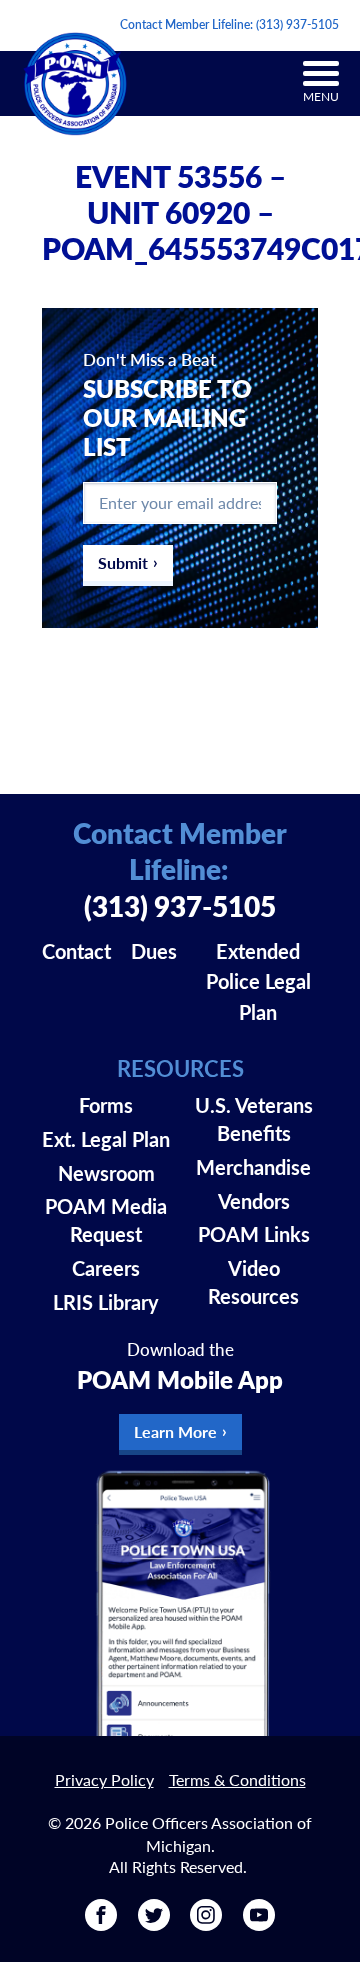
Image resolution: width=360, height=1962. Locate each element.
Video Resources (253, 1282)
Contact (76, 951)
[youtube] (259, 1923)
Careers (106, 1268)
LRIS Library (106, 1302)
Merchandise (253, 1167)
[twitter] (154, 1923)
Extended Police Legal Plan (258, 982)
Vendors (254, 1201)
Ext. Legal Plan (106, 1139)
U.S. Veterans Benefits (254, 1119)
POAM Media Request (106, 1220)
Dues (154, 951)
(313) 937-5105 (297, 24)
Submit (123, 562)
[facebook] (101, 1923)
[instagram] (206, 1923)
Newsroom (106, 1173)
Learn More (175, 1431)
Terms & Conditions (237, 1779)
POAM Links (254, 1234)
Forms (106, 1105)
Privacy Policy (104, 1779)
